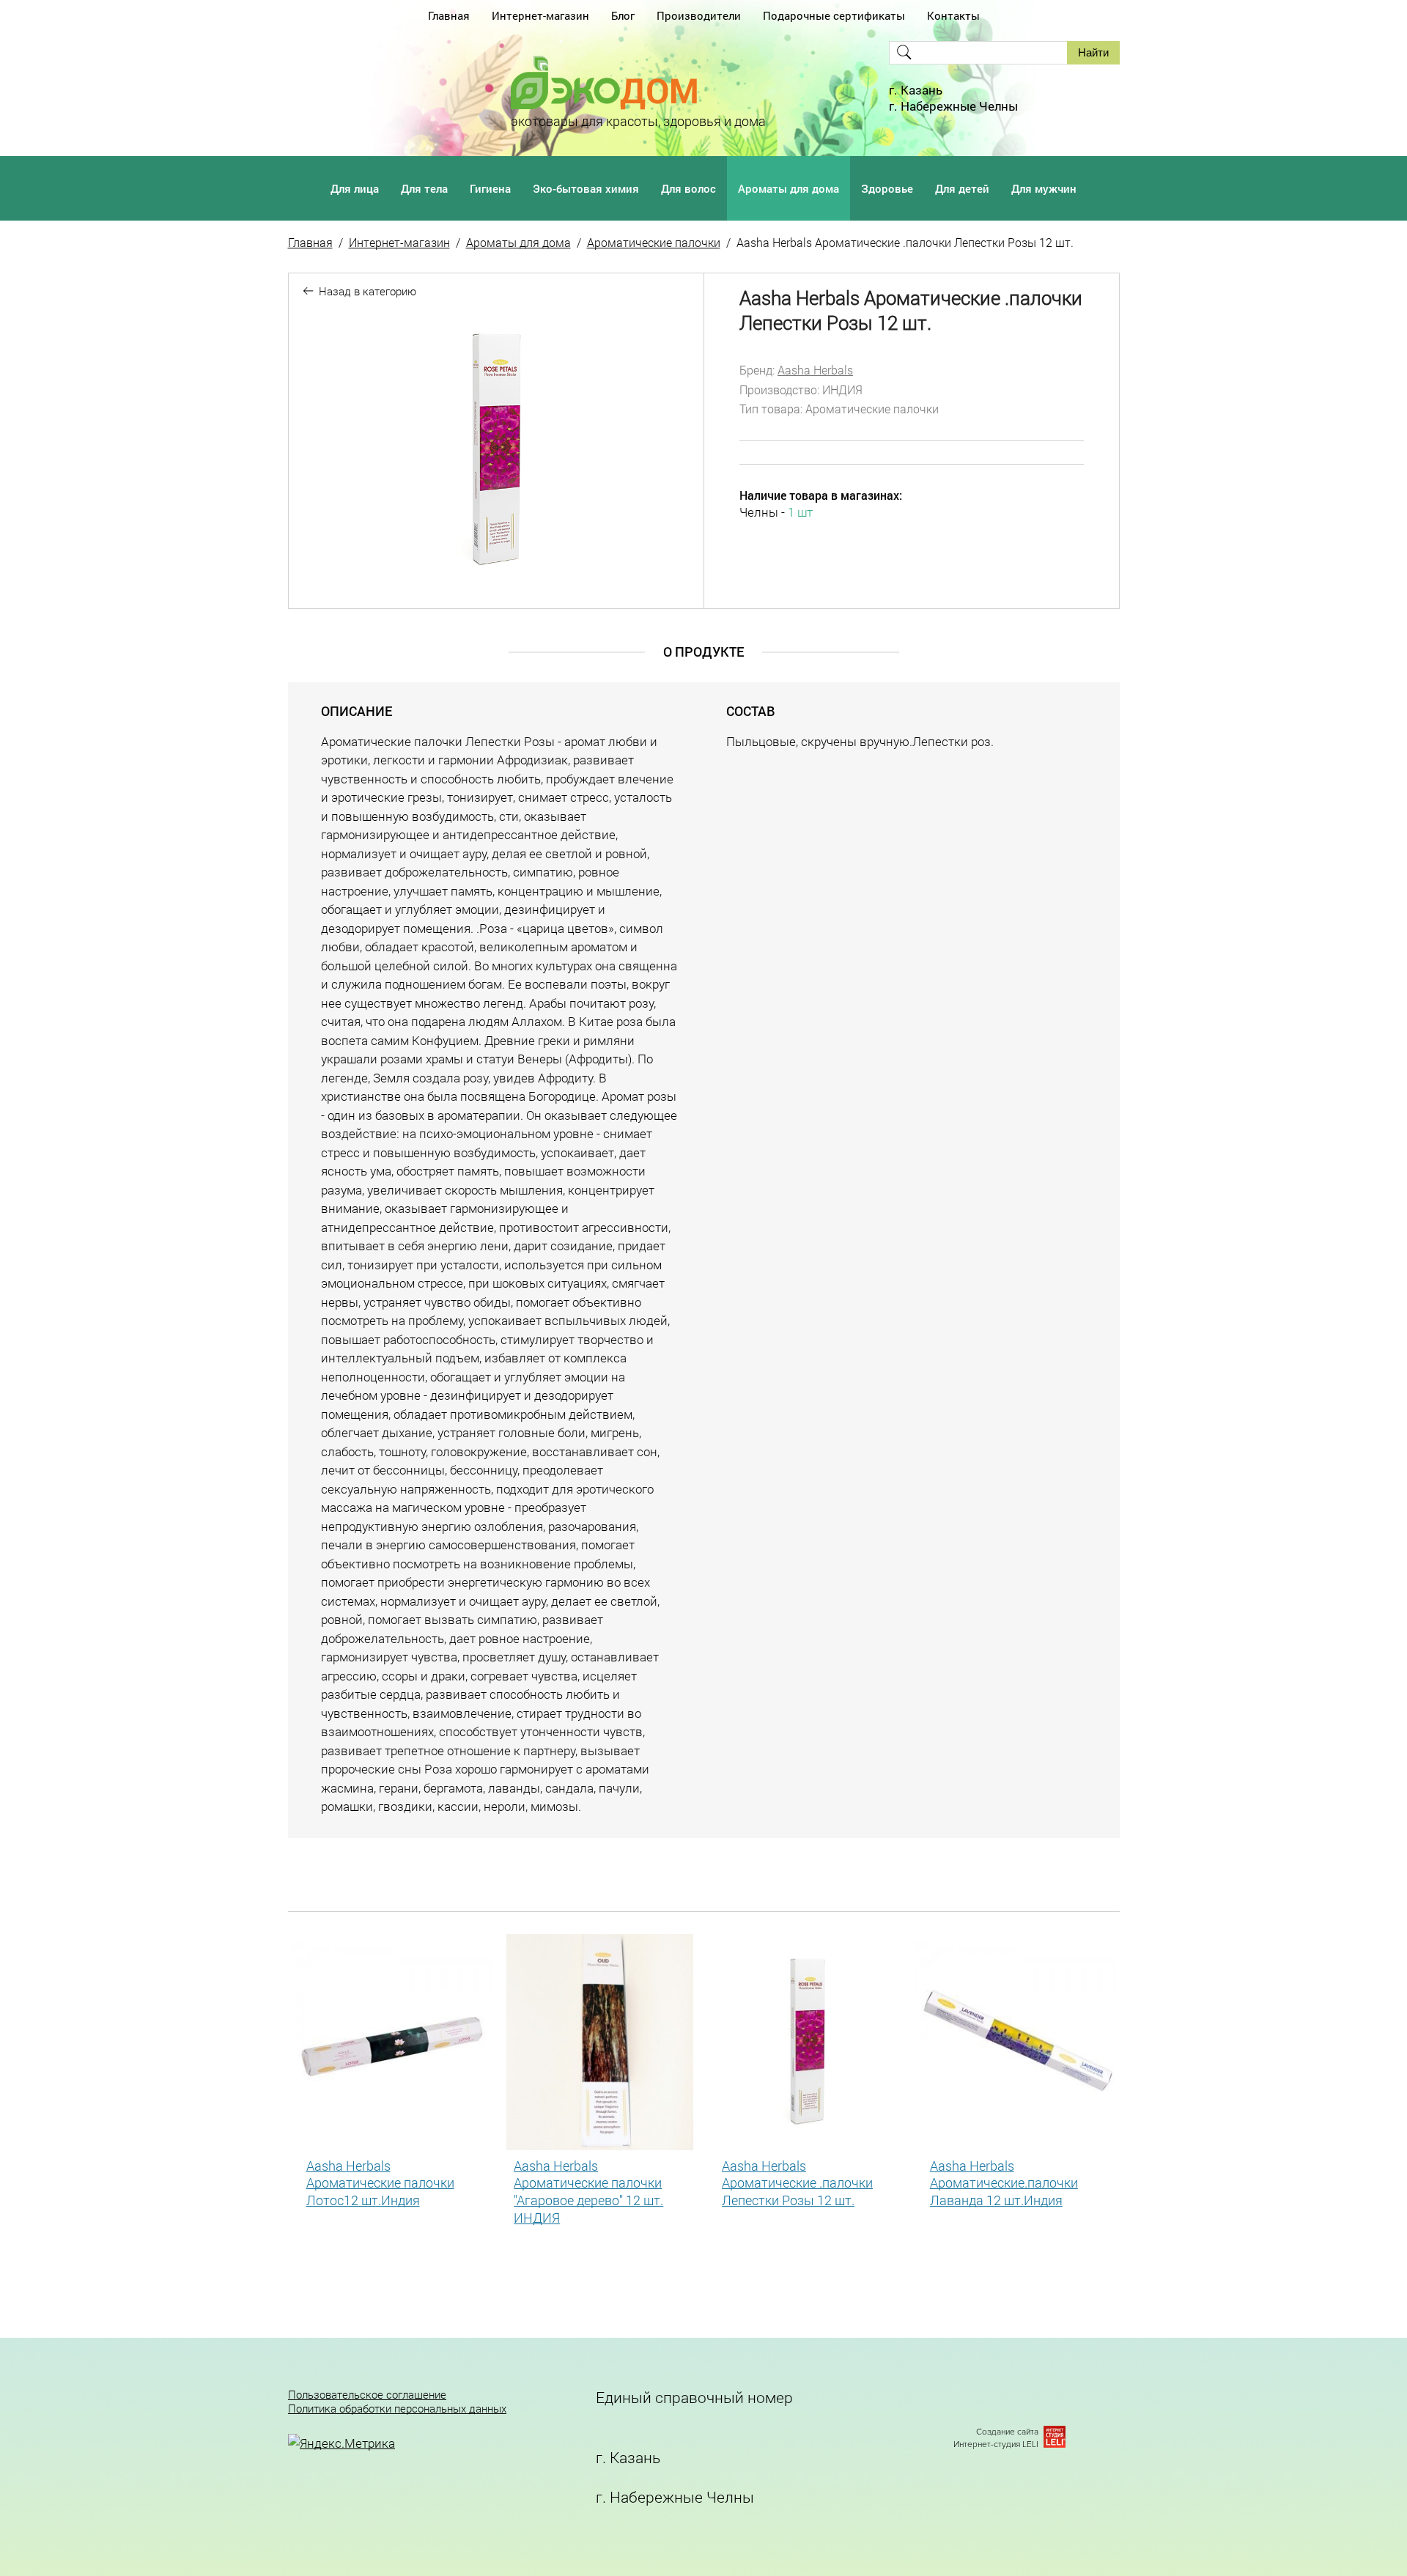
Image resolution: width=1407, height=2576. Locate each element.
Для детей (962, 188)
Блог (623, 15)
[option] (496, 450)
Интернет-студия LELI (996, 2444)
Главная (449, 15)
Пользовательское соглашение (367, 2395)
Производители (699, 15)
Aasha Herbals (815, 370)
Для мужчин (1044, 188)
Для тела (424, 188)
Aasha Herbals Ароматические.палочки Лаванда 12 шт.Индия (1004, 2183)
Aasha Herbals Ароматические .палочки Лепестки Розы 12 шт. (797, 2183)
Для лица (355, 188)
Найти (1093, 52)
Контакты (953, 15)
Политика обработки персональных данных (397, 2409)
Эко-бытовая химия (586, 188)
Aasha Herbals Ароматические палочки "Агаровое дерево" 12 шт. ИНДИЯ (588, 2192)
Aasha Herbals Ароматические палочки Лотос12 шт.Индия (380, 2183)
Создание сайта (1007, 2432)
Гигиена (490, 188)
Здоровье (887, 188)
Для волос (688, 188)
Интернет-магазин (540, 15)
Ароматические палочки (654, 242)
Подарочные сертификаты (834, 15)
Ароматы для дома (789, 188)
